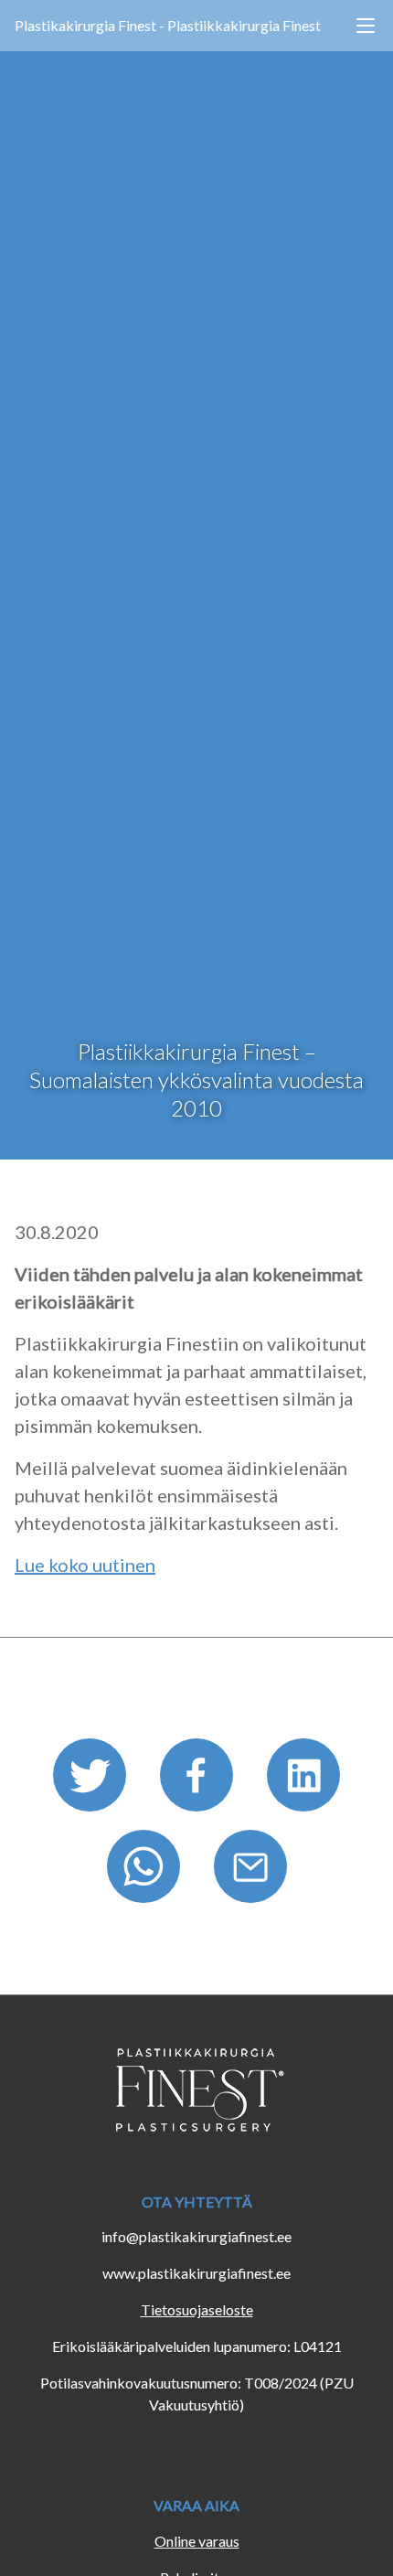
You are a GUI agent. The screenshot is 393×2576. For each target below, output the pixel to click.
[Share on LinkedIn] (303, 1781)
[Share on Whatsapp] (146, 1872)
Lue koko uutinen (85, 1565)
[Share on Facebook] (199, 1781)
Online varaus (197, 2541)
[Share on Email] (250, 1872)
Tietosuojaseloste (197, 2309)
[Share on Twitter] (92, 1781)
